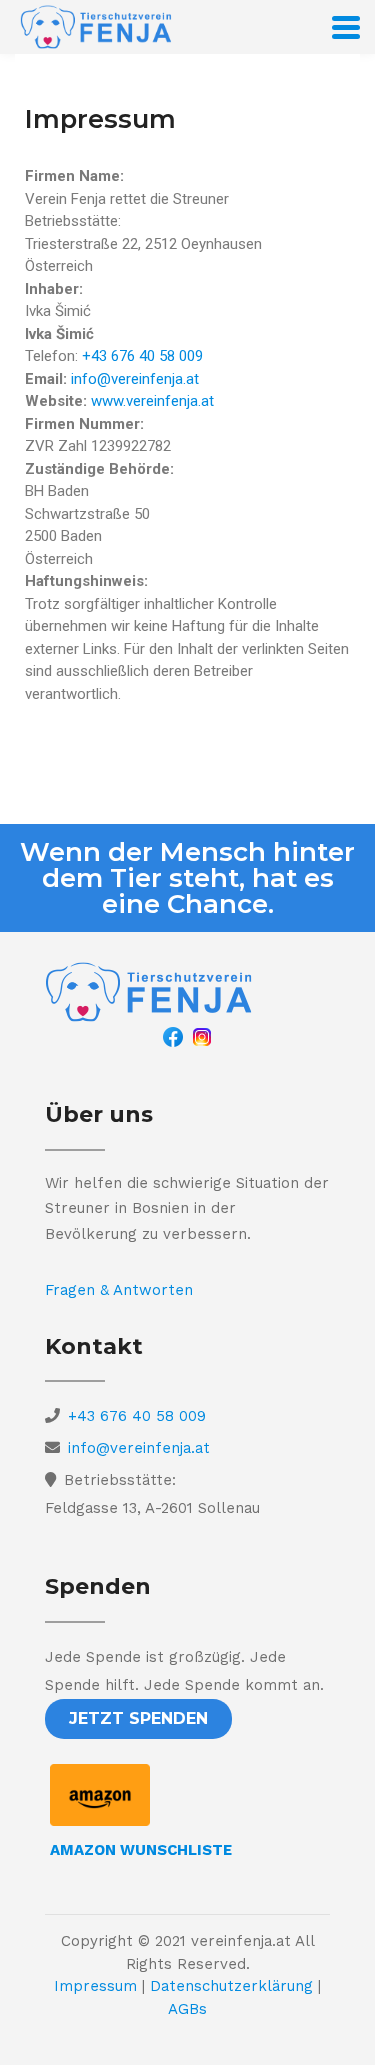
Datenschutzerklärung (231, 1986)
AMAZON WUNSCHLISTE (141, 1850)
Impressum (95, 1986)
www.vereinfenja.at (152, 401)
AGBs (187, 2009)
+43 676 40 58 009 (142, 356)
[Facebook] (173, 1036)
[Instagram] (202, 1036)
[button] (138, 1719)
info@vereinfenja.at (135, 379)
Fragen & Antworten (119, 1290)
